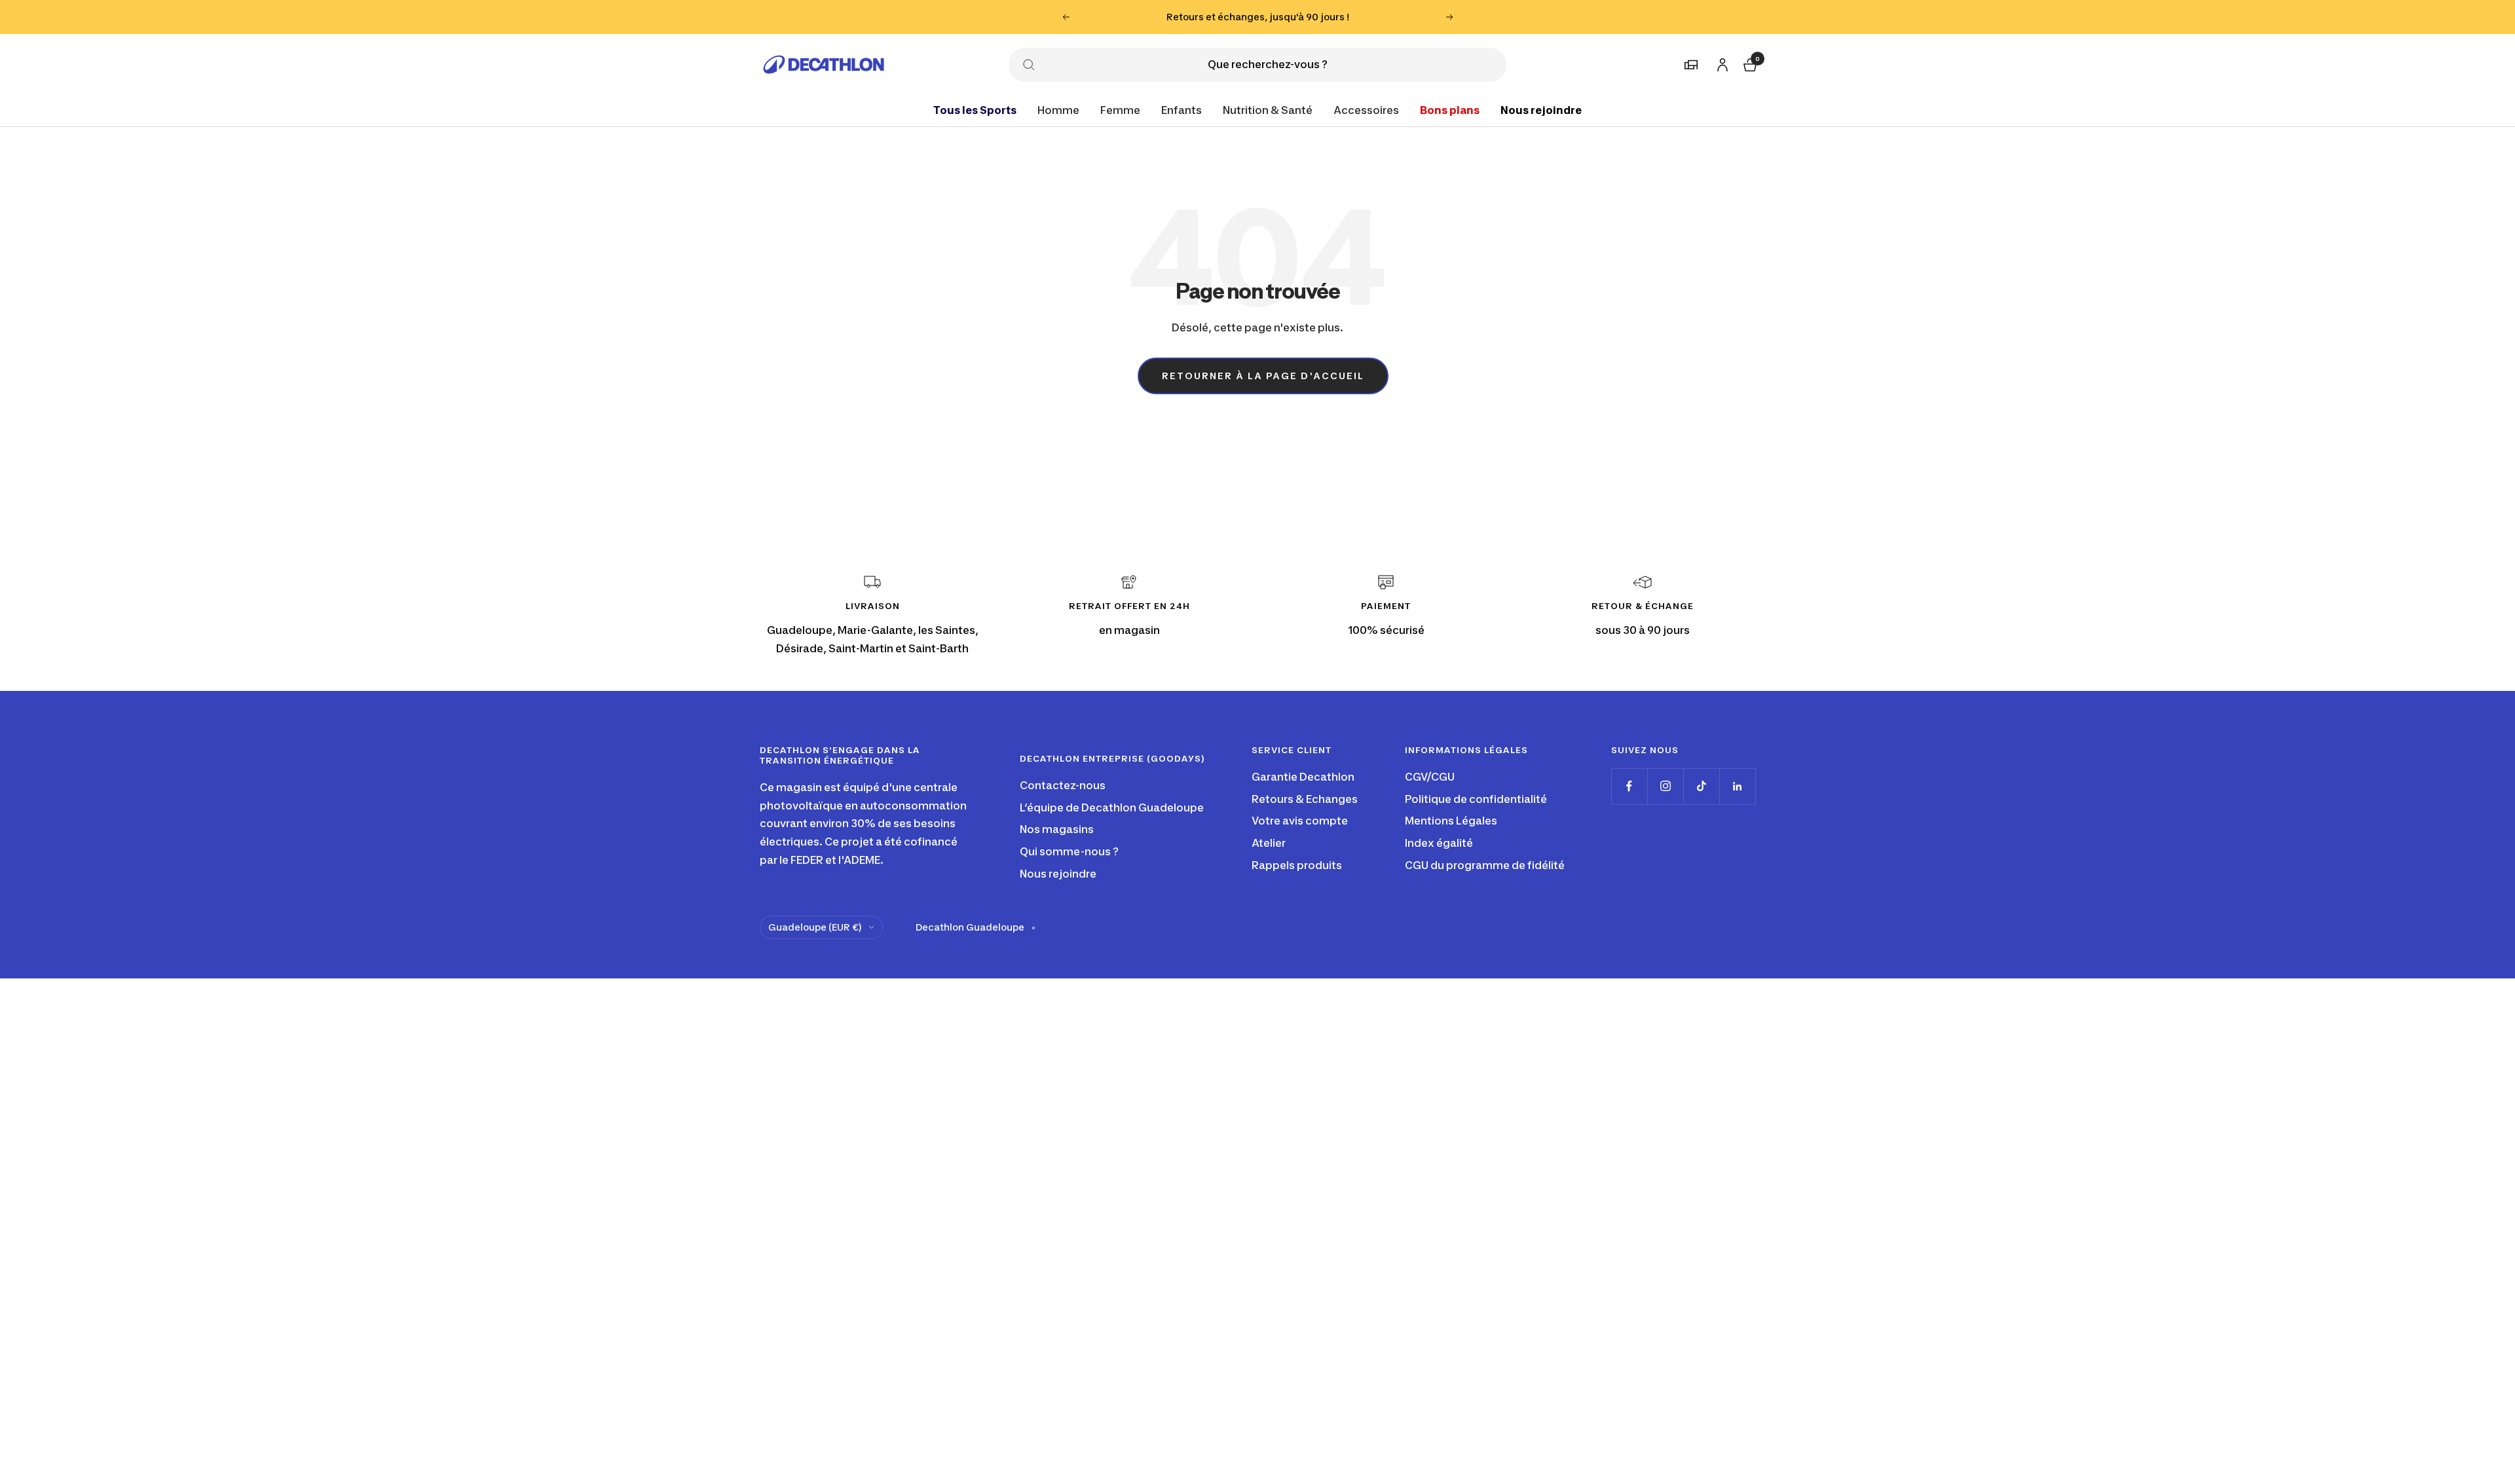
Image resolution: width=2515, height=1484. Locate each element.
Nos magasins (1057, 829)
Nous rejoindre (1541, 109)
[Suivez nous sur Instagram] (1665, 786)
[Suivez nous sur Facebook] (1629, 786)
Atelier (1269, 843)
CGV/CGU (1430, 777)
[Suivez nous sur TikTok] (1701, 786)
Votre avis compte (1300, 821)
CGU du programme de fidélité (1485, 865)
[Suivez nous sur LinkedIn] (1737, 786)
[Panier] (1749, 63)
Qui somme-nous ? (1069, 851)
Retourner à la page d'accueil (1263, 376)
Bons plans (1450, 109)
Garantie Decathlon (1303, 777)
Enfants (1182, 109)
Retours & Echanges (1305, 799)
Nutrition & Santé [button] (1268, 109)
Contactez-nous (1063, 785)
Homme (1058, 109)
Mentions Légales (1451, 821)
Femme (1120, 109)
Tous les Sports (975, 109)
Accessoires (1366, 109)
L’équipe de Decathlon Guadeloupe (1112, 807)
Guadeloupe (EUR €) (815, 927)
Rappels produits (1297, 865)
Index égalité (1439, 843)
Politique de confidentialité (1476, 799)
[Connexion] (1721, 62)
